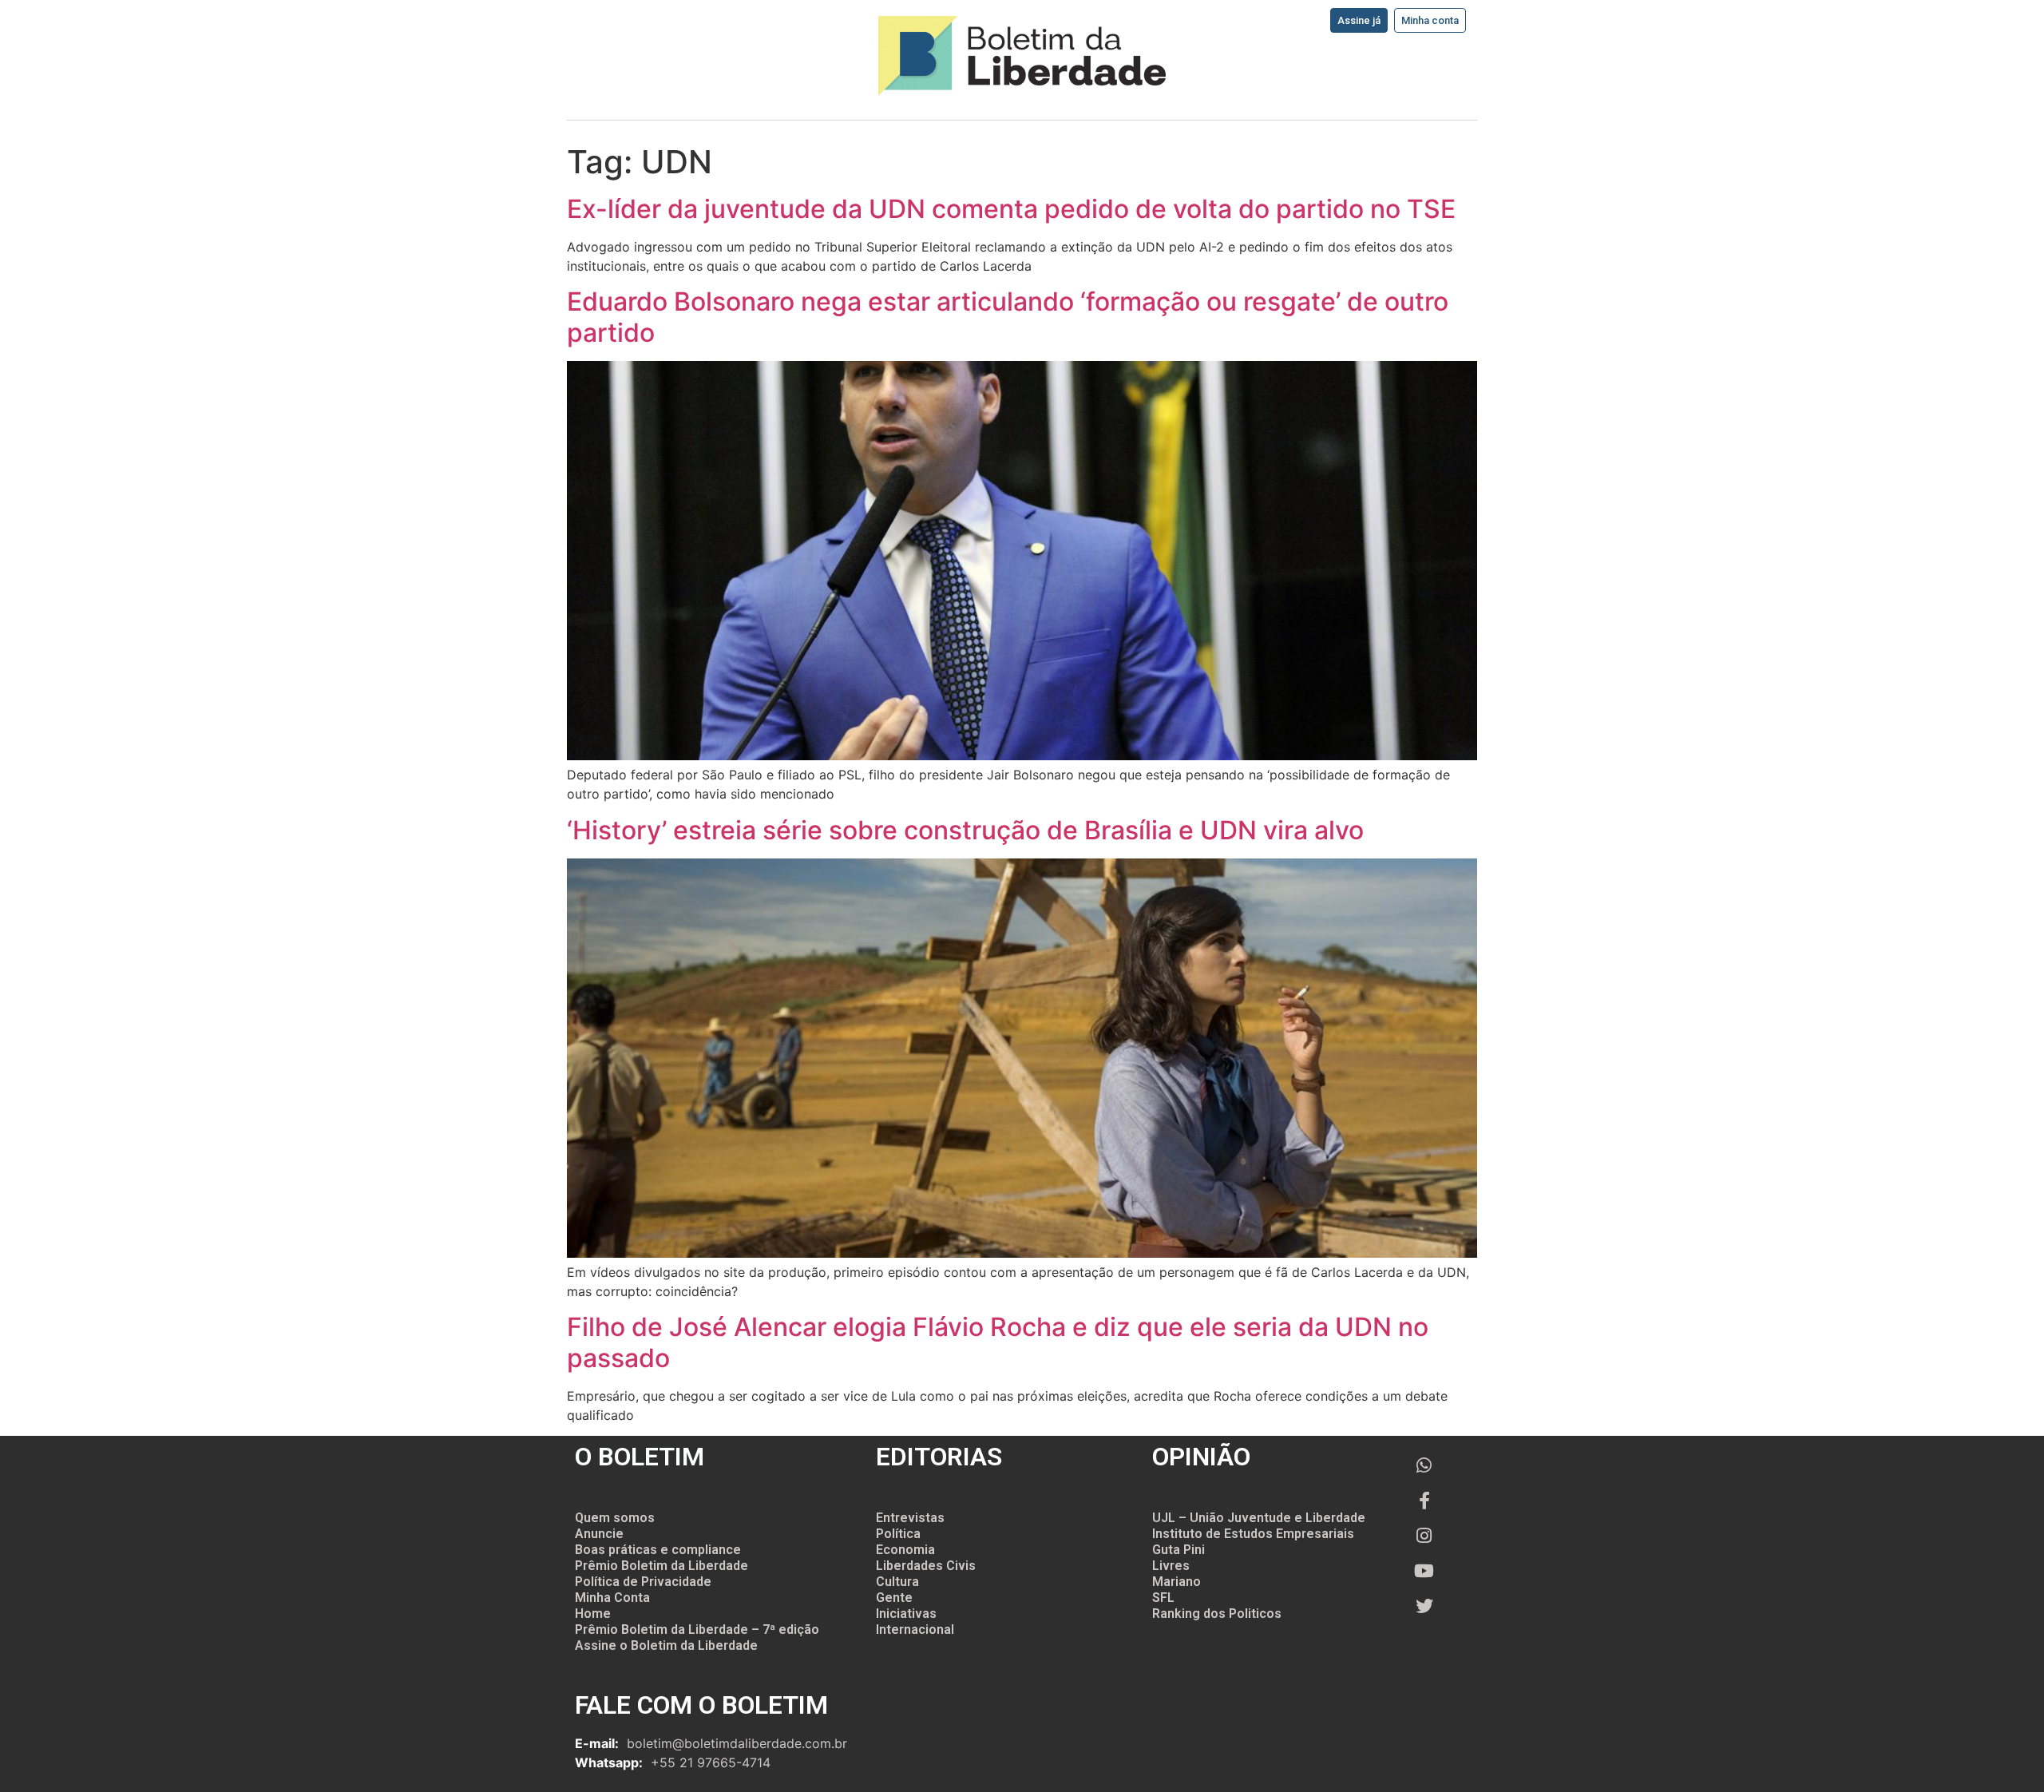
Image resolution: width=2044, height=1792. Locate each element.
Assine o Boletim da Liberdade (666, 1645)
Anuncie (599, 1534)
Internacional (915, 1629)
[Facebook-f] (1424, 1501)
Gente (894, 1598)
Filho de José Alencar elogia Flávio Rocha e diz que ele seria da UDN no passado (998, 1342)
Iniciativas (906, 1614)
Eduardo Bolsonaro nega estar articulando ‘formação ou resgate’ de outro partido (1008, 317)
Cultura (897, 1582)
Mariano (1176, 1582)
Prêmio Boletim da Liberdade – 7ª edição (697, 1629)
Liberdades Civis (926, 1566)
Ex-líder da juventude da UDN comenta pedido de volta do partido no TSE (1011, 209)
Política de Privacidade (643, 1582)
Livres (1171, 1566)
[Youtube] (1424, 1571)
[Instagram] (1424, 1536)
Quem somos (615, 1518)
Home (593, 1614)
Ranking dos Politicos (1217, 1614)
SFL (1163, 1598)
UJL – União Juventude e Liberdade (1259, 1518)
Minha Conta (612, 1598)
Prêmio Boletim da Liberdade (662, 1566)
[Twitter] (1424, 1606)
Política (898, 1534)
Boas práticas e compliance (658, 1550)
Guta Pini (1178, 1550)
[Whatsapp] (1424, 1465)
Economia (905, 1550)
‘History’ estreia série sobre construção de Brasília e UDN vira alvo (965, 830)
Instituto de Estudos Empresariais (1253, 1534)
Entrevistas (910, 1518)
